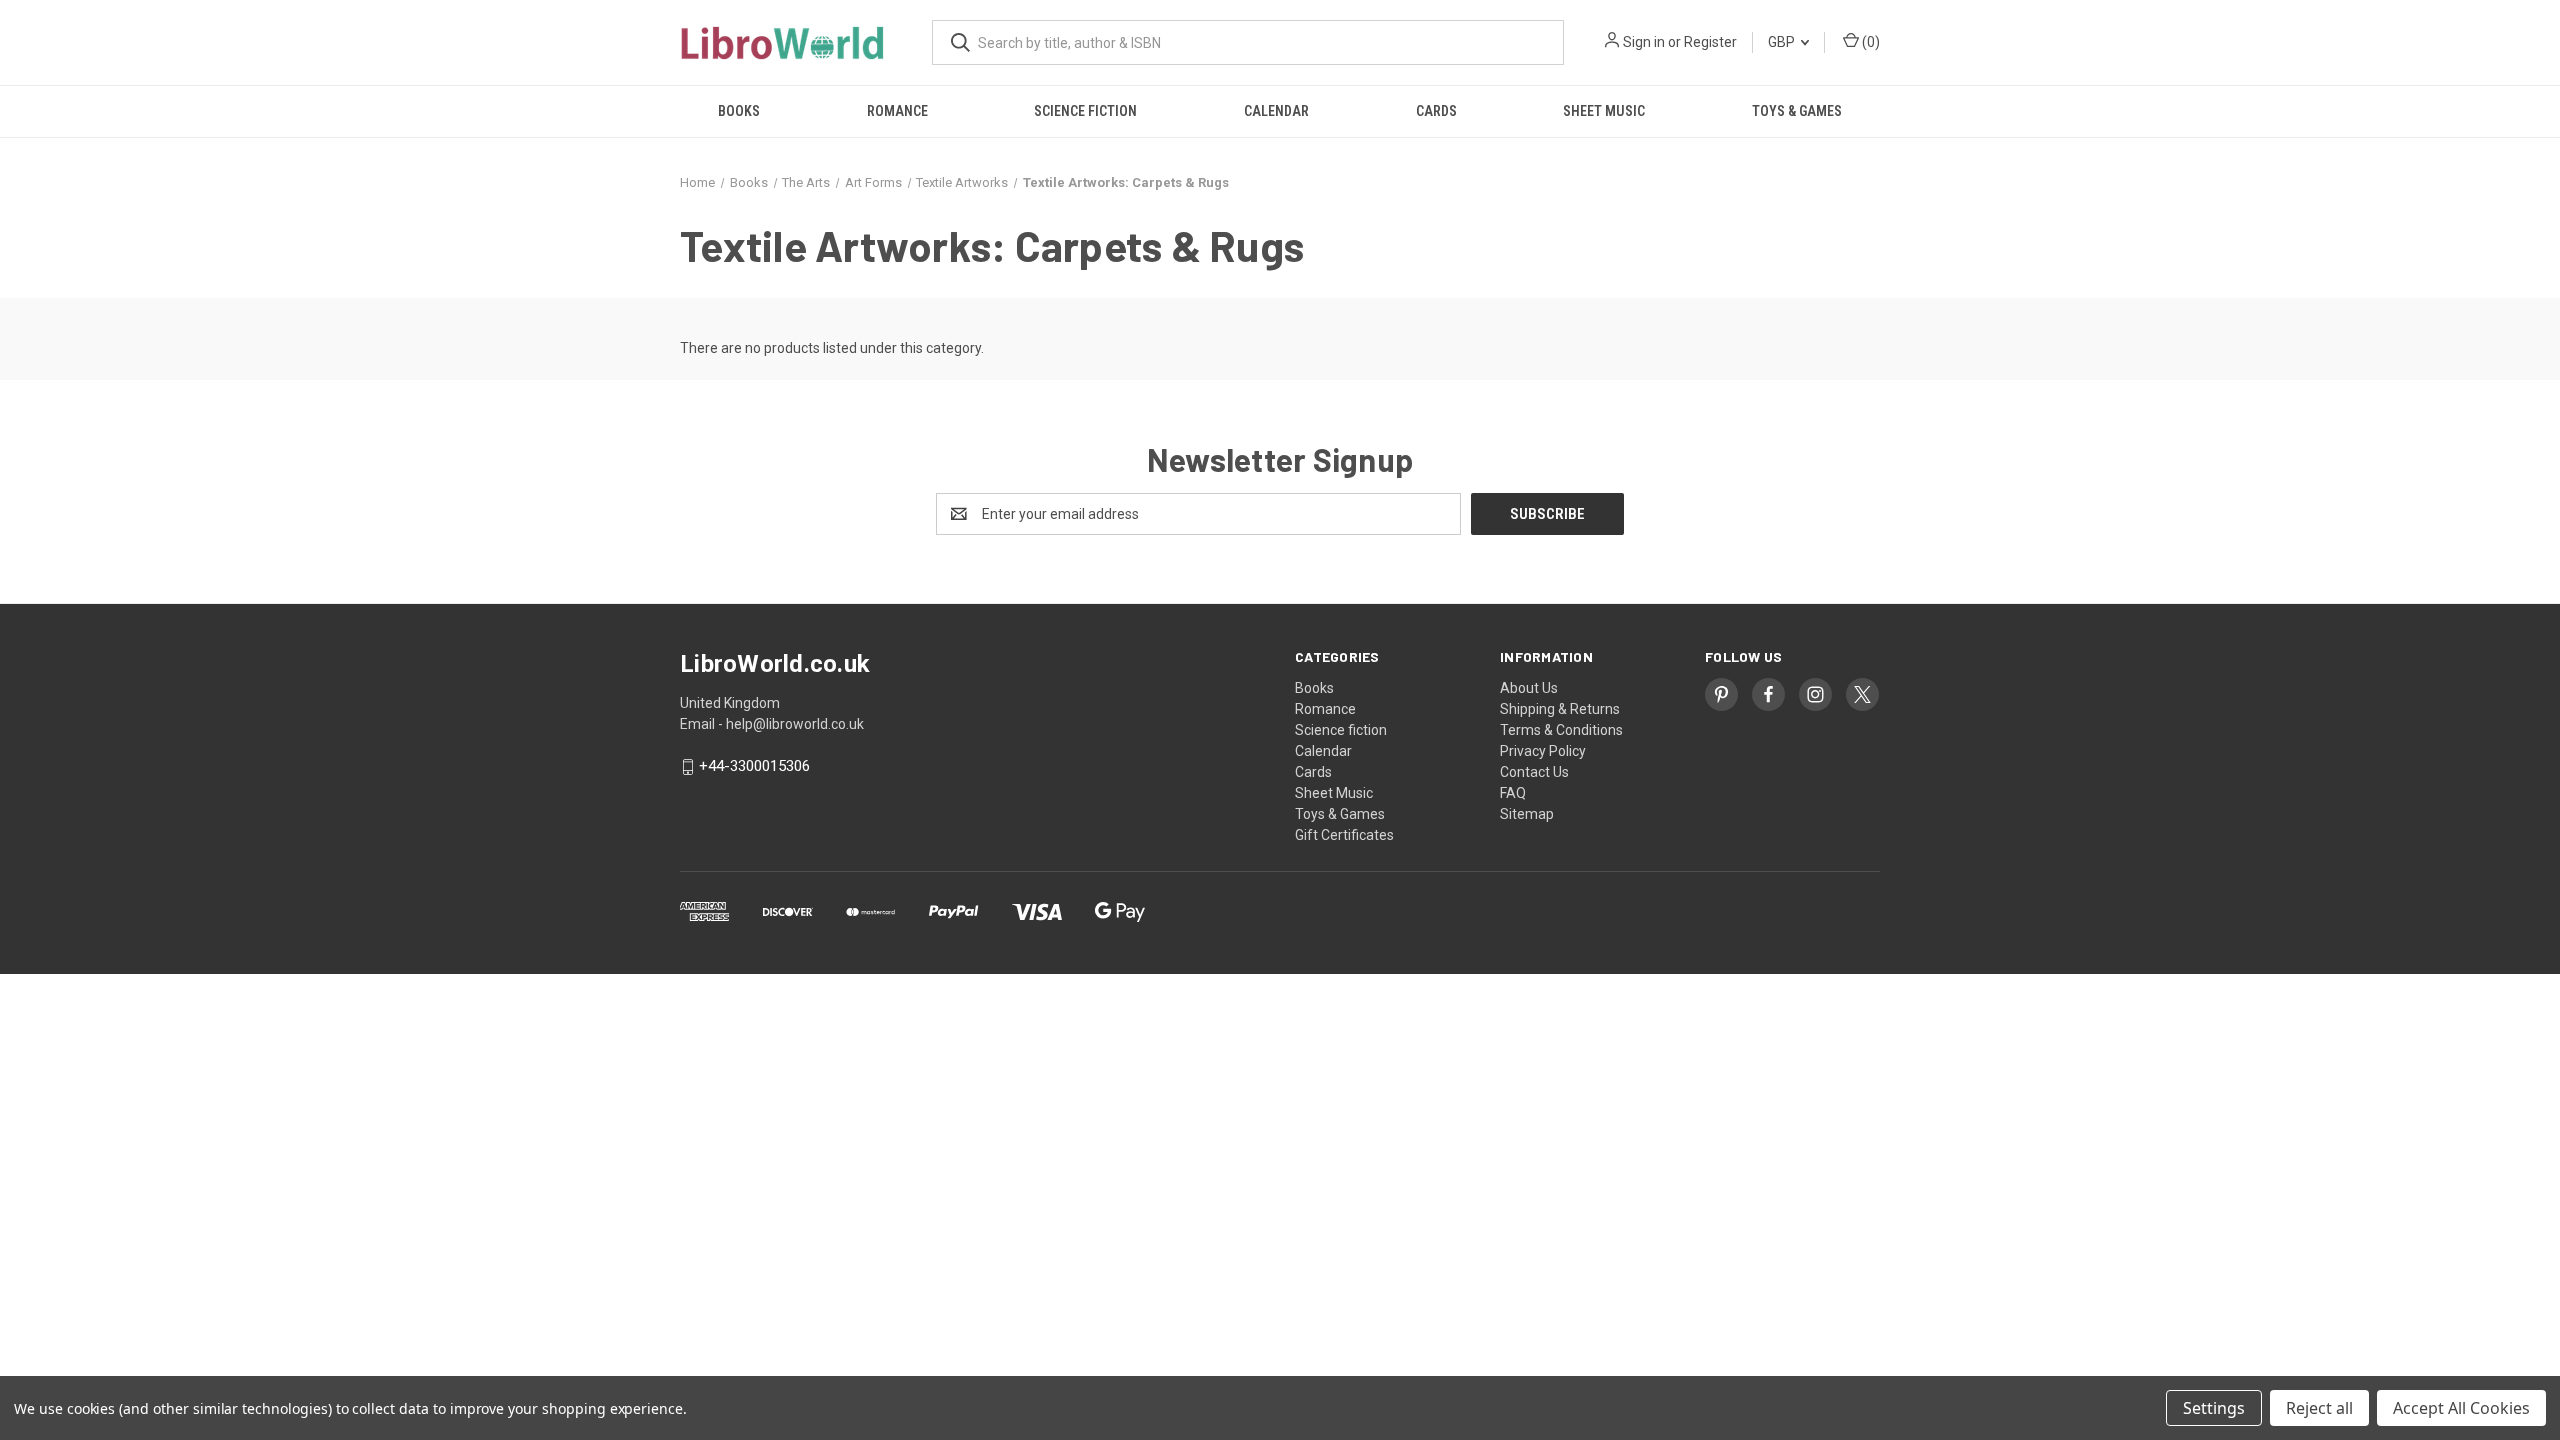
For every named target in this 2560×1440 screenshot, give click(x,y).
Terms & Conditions (1561, 730)
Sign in (1644, 42)
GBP (1783, 42)
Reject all (2319, 1408)
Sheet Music (1604, 111)
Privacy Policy (1543, 751)
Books (739, 111)
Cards (1436, 111)
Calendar (1276, 111)
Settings (2214, 1408)
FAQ (1513, 793)
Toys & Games (1797, 111)
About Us (1529, 688)
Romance (897, 111)
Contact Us (1534, 772)
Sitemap (1527, 814)
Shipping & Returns (1560, 709)
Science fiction (1085, 111)
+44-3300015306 (754, 767)
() (1869, 42)
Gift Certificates (1344, 835)
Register (1710, 42)
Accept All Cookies (2461, 1408)
